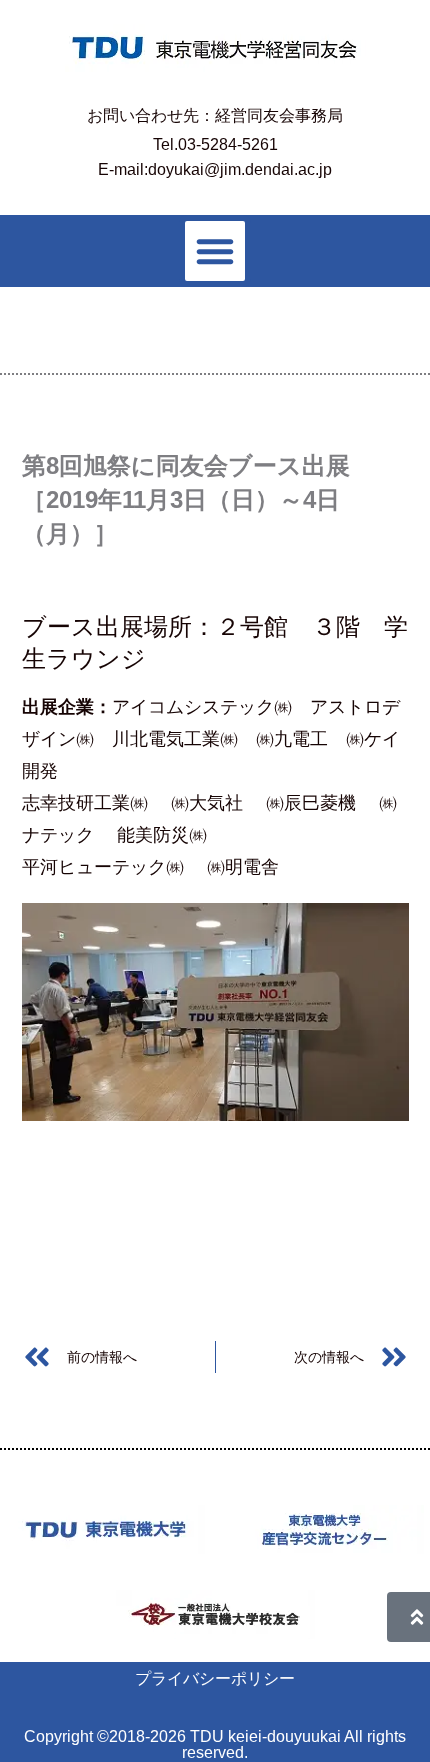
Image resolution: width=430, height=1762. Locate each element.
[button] (215, 251)
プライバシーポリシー (215, 1678)
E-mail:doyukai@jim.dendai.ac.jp (215, 169)
